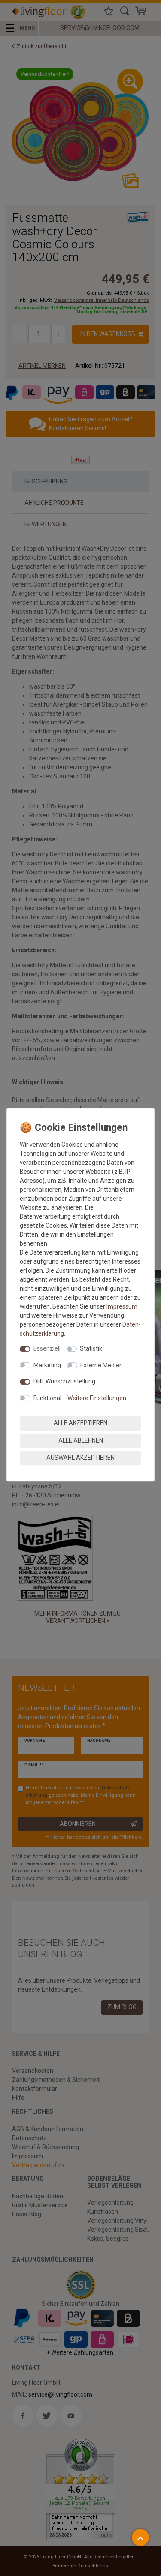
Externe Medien (102, 1365)
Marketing (47, 1365)
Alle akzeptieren (80, 1423)
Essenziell (47, 1348)
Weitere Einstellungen (97, 1398)
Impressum (122, 1306)
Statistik (91, 1348)
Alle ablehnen (81, 1440)
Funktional (47, 1398)
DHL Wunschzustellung (64, 1381)
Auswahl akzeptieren (80, 1458)
